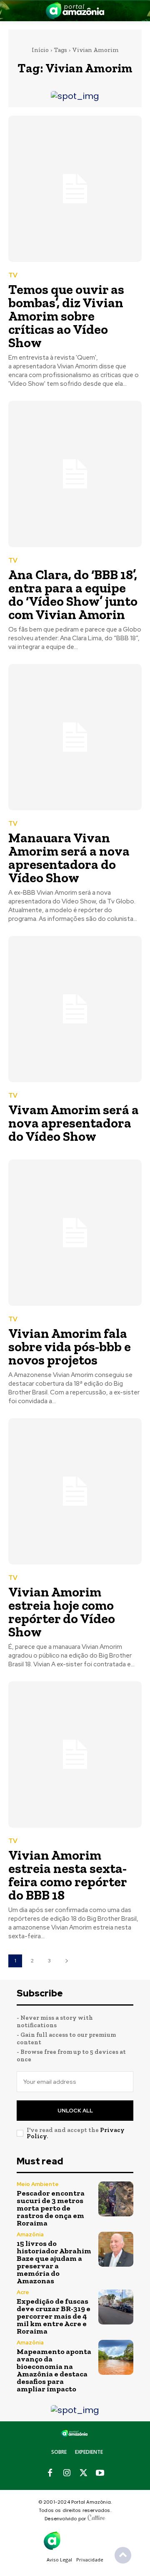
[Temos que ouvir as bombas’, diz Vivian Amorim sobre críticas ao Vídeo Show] (75, 189)
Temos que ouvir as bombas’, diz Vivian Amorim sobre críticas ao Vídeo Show (66, 316)
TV (13, 275)
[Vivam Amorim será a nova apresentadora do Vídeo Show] (75, 1009)
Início (40, 50)
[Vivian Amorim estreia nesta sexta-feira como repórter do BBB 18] (75, 1754)
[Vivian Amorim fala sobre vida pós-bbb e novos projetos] (75, 1233)
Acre (23, 2292)
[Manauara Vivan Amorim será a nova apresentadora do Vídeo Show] (75, 737)
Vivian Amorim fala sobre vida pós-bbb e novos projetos (70, 1347)
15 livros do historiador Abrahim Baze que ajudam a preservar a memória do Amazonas (54, 2262)
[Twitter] (83, 2473)
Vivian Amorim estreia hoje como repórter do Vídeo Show (62, 1612)
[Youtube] (100, 2473)
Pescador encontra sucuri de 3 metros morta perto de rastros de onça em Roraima (51, 2208)
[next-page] (66, 1961)
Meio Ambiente (38, 2184)
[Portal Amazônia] (75, 11)
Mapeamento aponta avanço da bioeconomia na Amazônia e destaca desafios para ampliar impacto (54, 2370)
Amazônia (30, 2234)
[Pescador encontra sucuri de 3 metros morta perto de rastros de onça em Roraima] (116, 2199)
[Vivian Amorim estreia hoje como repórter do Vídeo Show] (75, 1491)
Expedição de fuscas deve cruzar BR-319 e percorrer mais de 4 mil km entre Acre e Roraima (54, 2316)
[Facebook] (50, 2473)
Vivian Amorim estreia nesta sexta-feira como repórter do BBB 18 (68, 1875)
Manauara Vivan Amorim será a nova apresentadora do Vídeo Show (69, 858)
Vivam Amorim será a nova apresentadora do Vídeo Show (74, 1123)
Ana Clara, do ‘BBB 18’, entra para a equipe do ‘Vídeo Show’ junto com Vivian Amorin (73, 595)
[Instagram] (67, 2473)
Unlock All (75, 2111)
